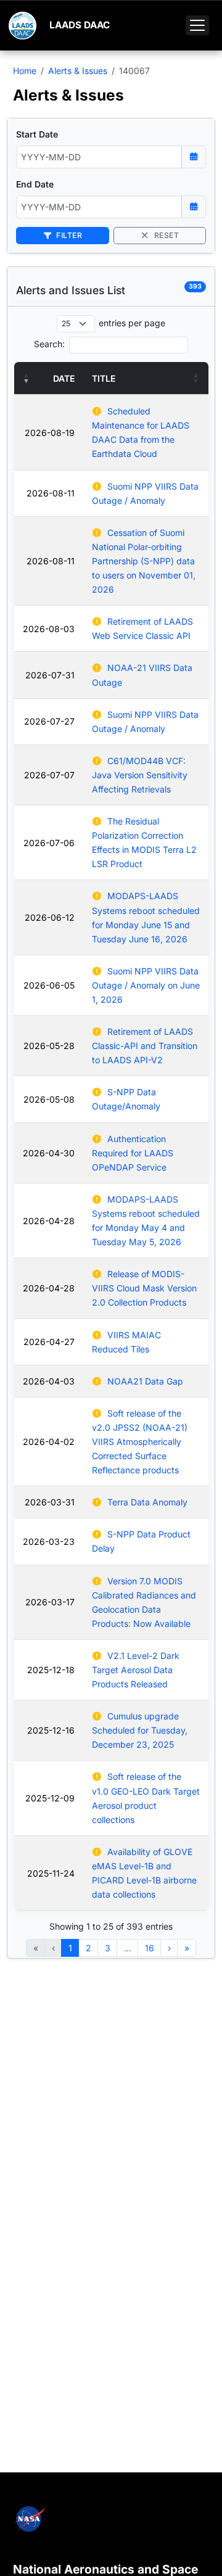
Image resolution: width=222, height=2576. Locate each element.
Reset (165, 235)
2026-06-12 (50, 917)
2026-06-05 (49, 985)
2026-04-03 (49, 1381)
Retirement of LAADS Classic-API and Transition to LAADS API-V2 (145, 1046)
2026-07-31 (50, 675)
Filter (68, 235)
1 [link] (70, 1948)
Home (25, 71)
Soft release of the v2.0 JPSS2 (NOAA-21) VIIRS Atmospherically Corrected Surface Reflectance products (140, 1442)
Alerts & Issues (78, 71)
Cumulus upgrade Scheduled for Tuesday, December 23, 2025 (140, 1730)
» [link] (187, 1948)
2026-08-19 (50, 433)
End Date (35, 184)
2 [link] (88, 1948)
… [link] (128, 1948)
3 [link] (108, 1948)
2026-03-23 (49, 1541)
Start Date (37, 134)
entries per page (132, 323)
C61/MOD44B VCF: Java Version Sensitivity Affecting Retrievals (140, 775)
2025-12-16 (51, 1730)
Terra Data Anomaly (147, 1502)
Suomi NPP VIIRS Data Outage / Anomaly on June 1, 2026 (146, 985)
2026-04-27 (49, 1342)
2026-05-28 (49, 1046)
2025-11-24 (51, 1873)
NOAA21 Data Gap (145, 1381)
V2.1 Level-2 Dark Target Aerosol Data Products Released (136, 1670)
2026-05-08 (49, 1099)
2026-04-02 (49, 1442)
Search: (49, 344)
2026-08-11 (51, 493)
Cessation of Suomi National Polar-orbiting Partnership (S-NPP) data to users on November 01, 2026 (144, 561)
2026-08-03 (49, 629)
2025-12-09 (50, 1798)
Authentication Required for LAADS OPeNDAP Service (133, 1153)
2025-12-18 (51, 1670)
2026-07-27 (49, 721)
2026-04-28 (49, 1221)
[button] (27, 378)
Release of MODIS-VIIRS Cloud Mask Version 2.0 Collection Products (144, 1288)
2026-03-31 (50, 1502)
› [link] (169, 1948)
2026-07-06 (49, 843)
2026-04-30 (49, 1153)
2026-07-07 (49, 775)
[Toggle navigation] (197, 25)
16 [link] (150, 1948)
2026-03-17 (50, 1602)
